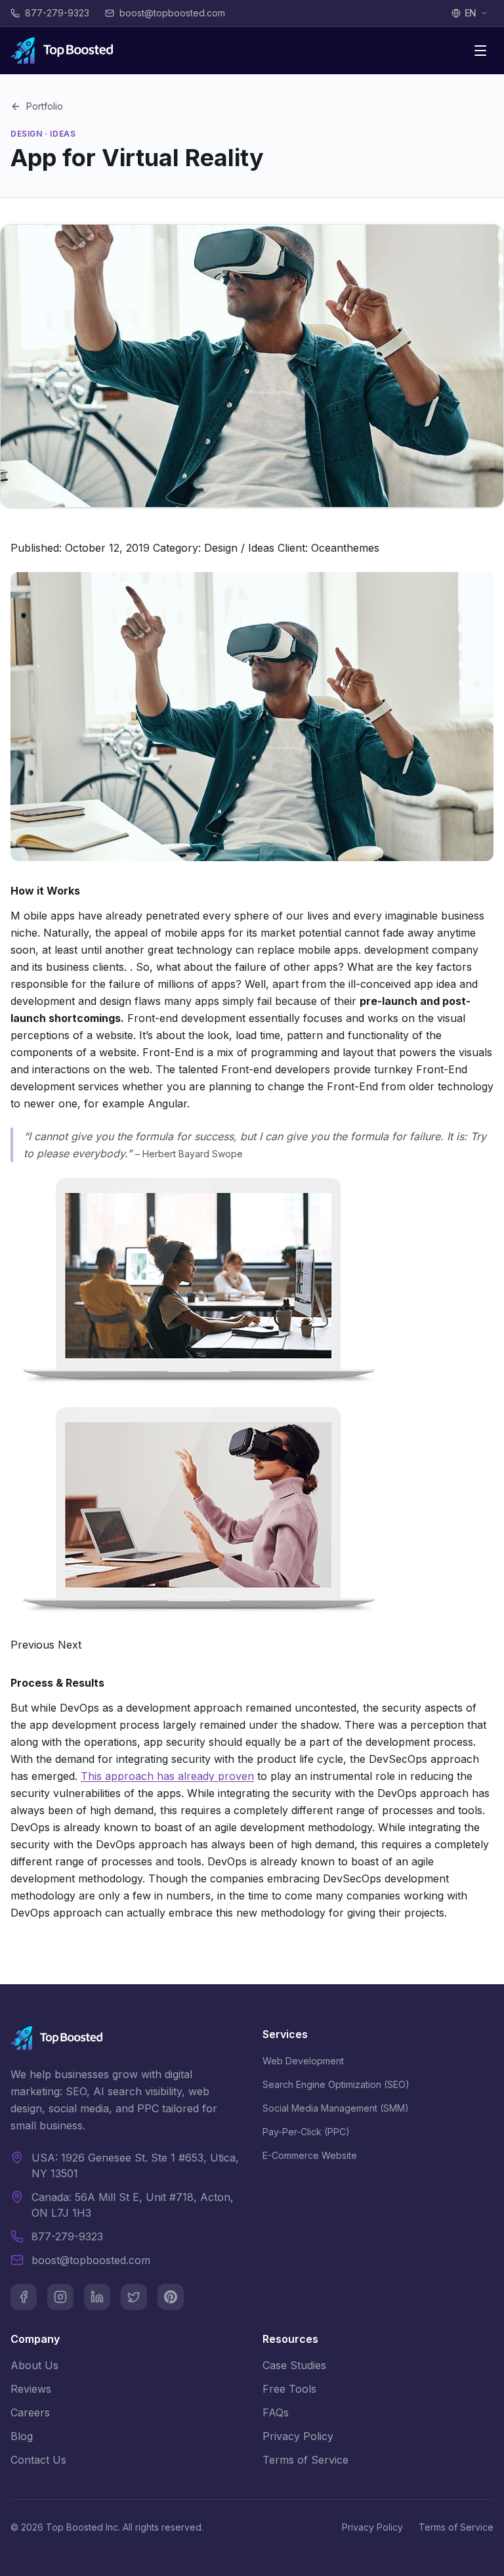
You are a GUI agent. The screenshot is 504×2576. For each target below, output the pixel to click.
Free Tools (289, 2389)
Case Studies (294, 2365)
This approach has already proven (167, 1776)
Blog (22, 2436)
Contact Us (38, 2460)
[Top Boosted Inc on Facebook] (24, 2297)
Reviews (31, 2389)
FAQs (276, 2412)
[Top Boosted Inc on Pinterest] (171, 2297)
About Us (34, 2365)
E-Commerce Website (310, 2155)
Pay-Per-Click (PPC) (306, 2132)
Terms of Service (305, 2460)
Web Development (303, 2061)
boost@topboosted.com (91, 2260)
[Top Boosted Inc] (62, 51)
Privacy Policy (298, 2436)
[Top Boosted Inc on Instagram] (60, 2297)
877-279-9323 (67, 2236)
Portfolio (45, 106)
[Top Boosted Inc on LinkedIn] (97, 2297)
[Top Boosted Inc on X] (134, 2297)
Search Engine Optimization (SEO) (336, 2084)
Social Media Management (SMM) (336, 2108)
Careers (30, 2412)
